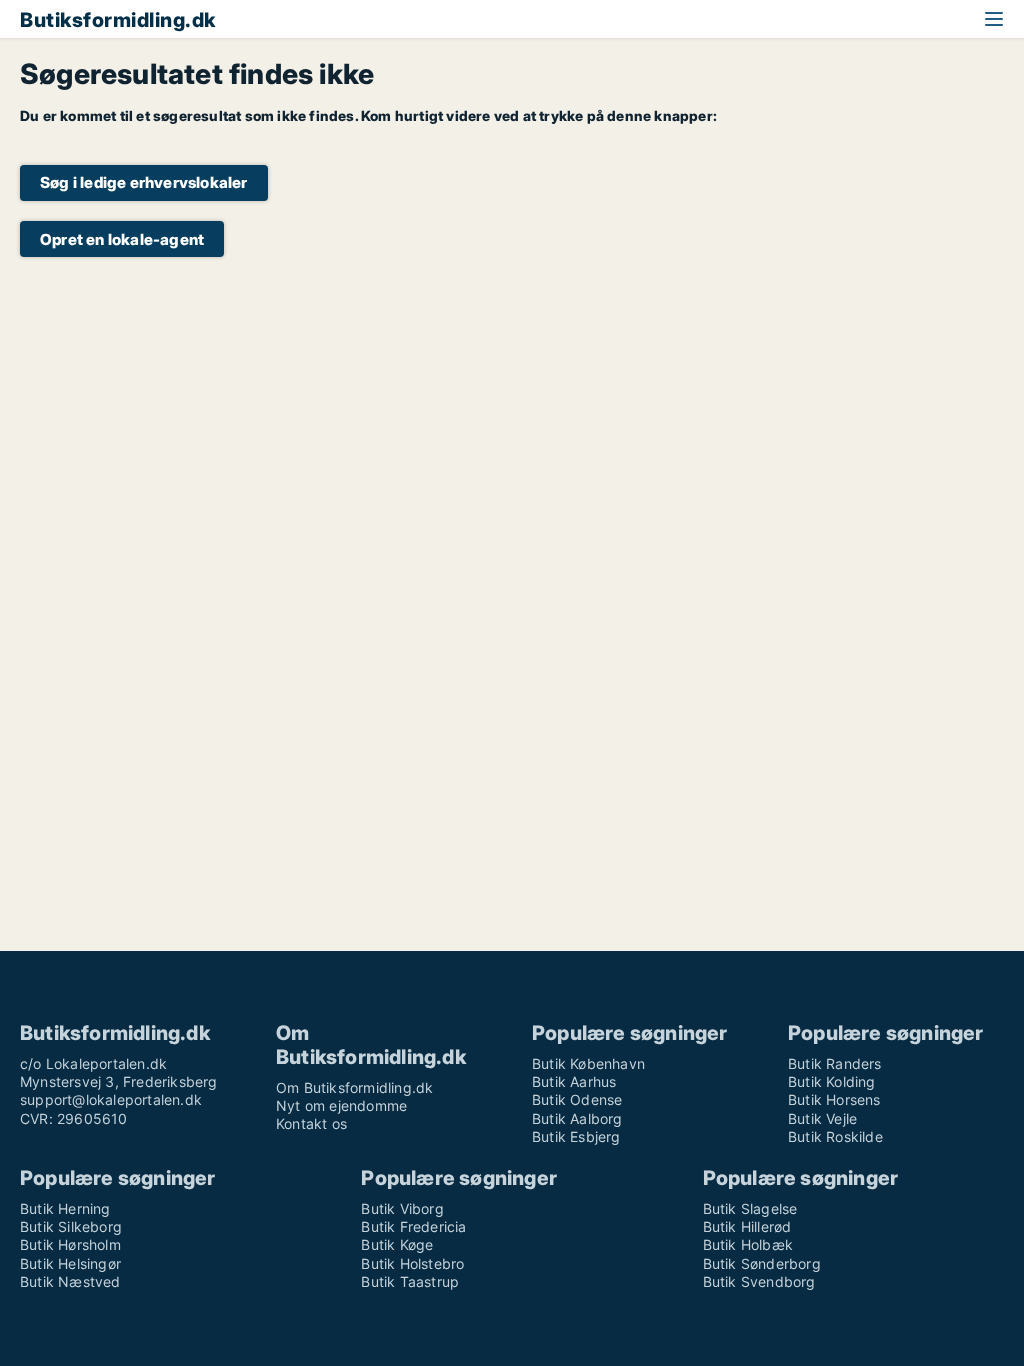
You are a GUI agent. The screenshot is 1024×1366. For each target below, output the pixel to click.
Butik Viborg (402, 1208)
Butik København (588, 1063)
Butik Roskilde (835, 1136)
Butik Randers (835, 1063)
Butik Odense (577, 1099)
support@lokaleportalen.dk (111, 1099)
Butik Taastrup (410, 1281)
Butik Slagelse (750, 1208)
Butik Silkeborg (71, 1226)
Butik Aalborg (577, 1118)
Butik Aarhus (574, 1081)
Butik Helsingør (70, 1263)
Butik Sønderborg (762, 1263)
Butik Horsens (834, 1099)
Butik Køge (397, 1244)
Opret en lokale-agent (122, 239)
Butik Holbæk (748, 1244)
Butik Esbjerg (576, 1136)
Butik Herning (65, 1208)
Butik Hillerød (747, 1226)
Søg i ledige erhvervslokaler (144, 182)
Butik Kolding (832, 1081)
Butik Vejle (822, 1118)
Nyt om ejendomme (341, 1105)
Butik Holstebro (412, 1263)
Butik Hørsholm (70, 1244)
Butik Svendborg (759, 1281)
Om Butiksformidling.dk (354, 1087)
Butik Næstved (70, 1281)
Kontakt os (311, 1123)
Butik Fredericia (413, 1226)
